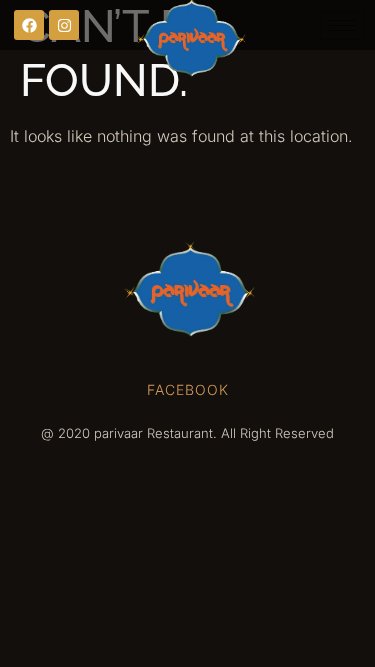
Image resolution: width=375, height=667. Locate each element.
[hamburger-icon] (342, 25)
